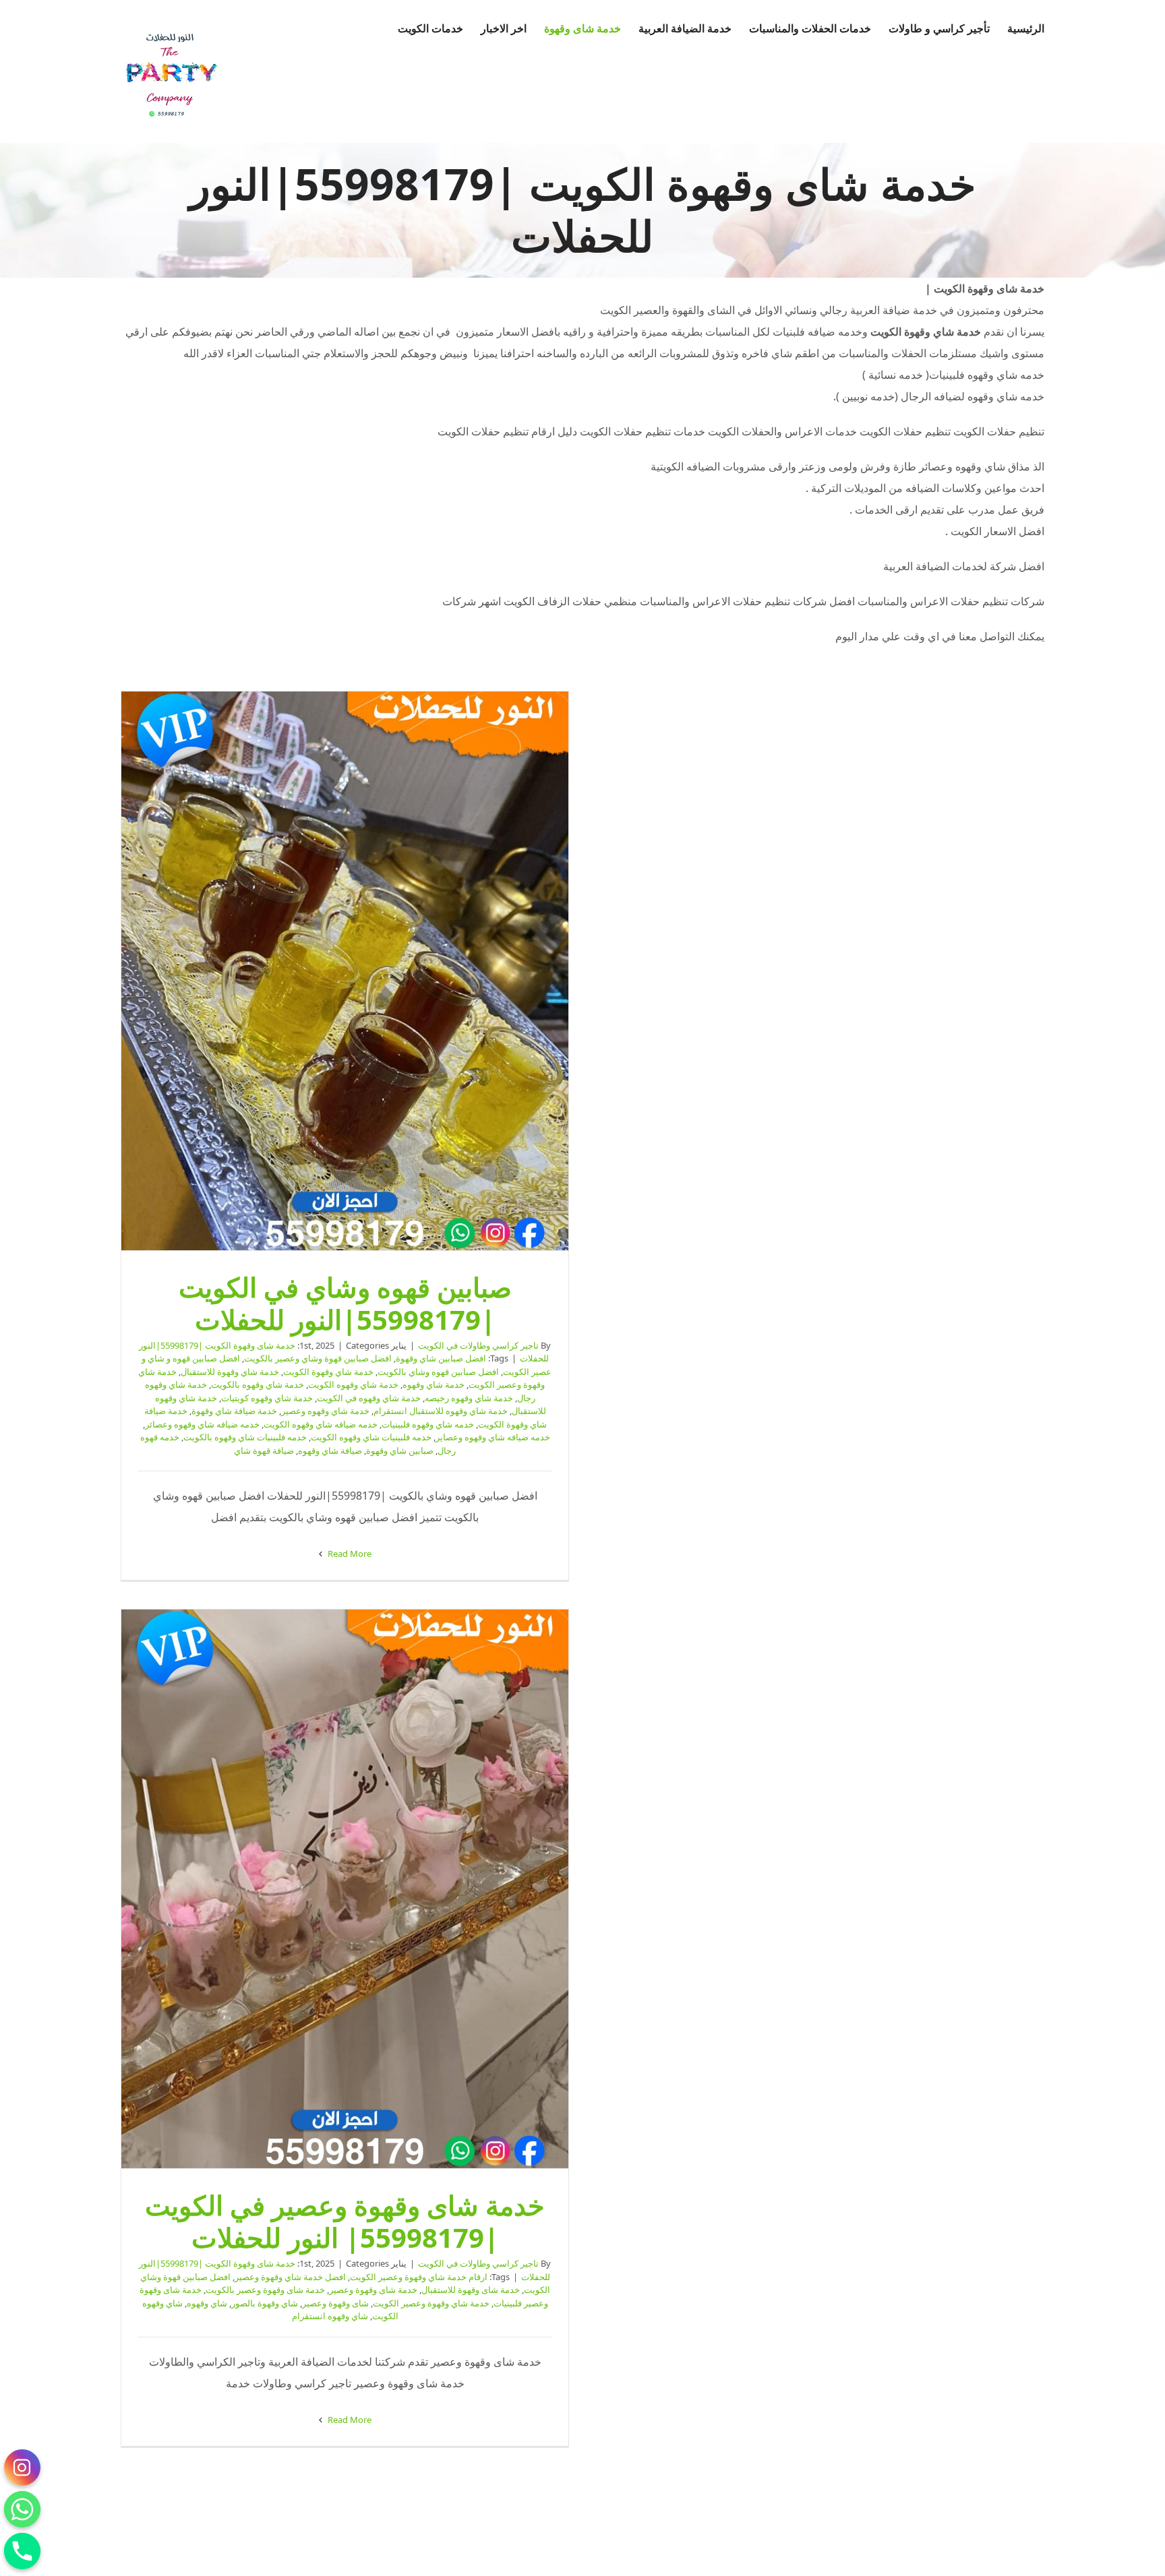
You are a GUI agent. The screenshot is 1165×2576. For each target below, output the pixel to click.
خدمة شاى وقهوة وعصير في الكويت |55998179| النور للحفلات (345, 1889)
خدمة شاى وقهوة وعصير (373, 2290)
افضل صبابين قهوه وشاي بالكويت (438, 1372)
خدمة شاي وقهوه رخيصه (469, 1398)
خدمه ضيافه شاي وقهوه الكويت (321, 1424)
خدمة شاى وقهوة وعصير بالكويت (265, 2290)
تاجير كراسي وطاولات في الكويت (478, 1345)
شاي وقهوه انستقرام (330, 2316)
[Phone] (22, 2551)
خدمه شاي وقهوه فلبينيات (428, 1424)
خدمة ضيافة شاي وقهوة (234, 1411)
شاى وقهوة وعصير (335, 2303)
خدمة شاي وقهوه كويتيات (267, 1398)
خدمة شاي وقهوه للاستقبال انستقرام (441, 1411)
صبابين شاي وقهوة (400, 1450)
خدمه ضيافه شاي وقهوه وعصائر (202, 1424)
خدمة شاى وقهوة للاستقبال (471, 2290)
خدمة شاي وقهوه (434, 1384)
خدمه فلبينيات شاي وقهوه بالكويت (245, 1437)
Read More (349, 1554)
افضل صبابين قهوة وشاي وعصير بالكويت (318, 1358)
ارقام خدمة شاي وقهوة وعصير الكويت (419, 2277)
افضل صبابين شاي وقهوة (441, 1358)
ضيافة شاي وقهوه (330, 1450)
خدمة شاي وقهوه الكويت (353, 1384)
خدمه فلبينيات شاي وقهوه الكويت (371, 1437)
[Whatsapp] (22, 2509)
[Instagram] (22, 2467)
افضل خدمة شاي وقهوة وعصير (290, 2277)
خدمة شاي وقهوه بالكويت (258, 1384)
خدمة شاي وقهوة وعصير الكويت (431, 2303)
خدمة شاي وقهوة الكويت (328, 1372)
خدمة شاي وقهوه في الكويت (369, 1398)
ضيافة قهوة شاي (264, 1450)
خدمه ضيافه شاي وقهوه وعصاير (493, 1437)
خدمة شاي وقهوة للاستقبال (230, 1372)
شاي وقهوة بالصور (265, 2303)
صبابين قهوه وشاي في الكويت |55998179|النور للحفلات (345, 971)
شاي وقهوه (207, 2303)
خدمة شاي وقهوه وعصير (325, 1411)
